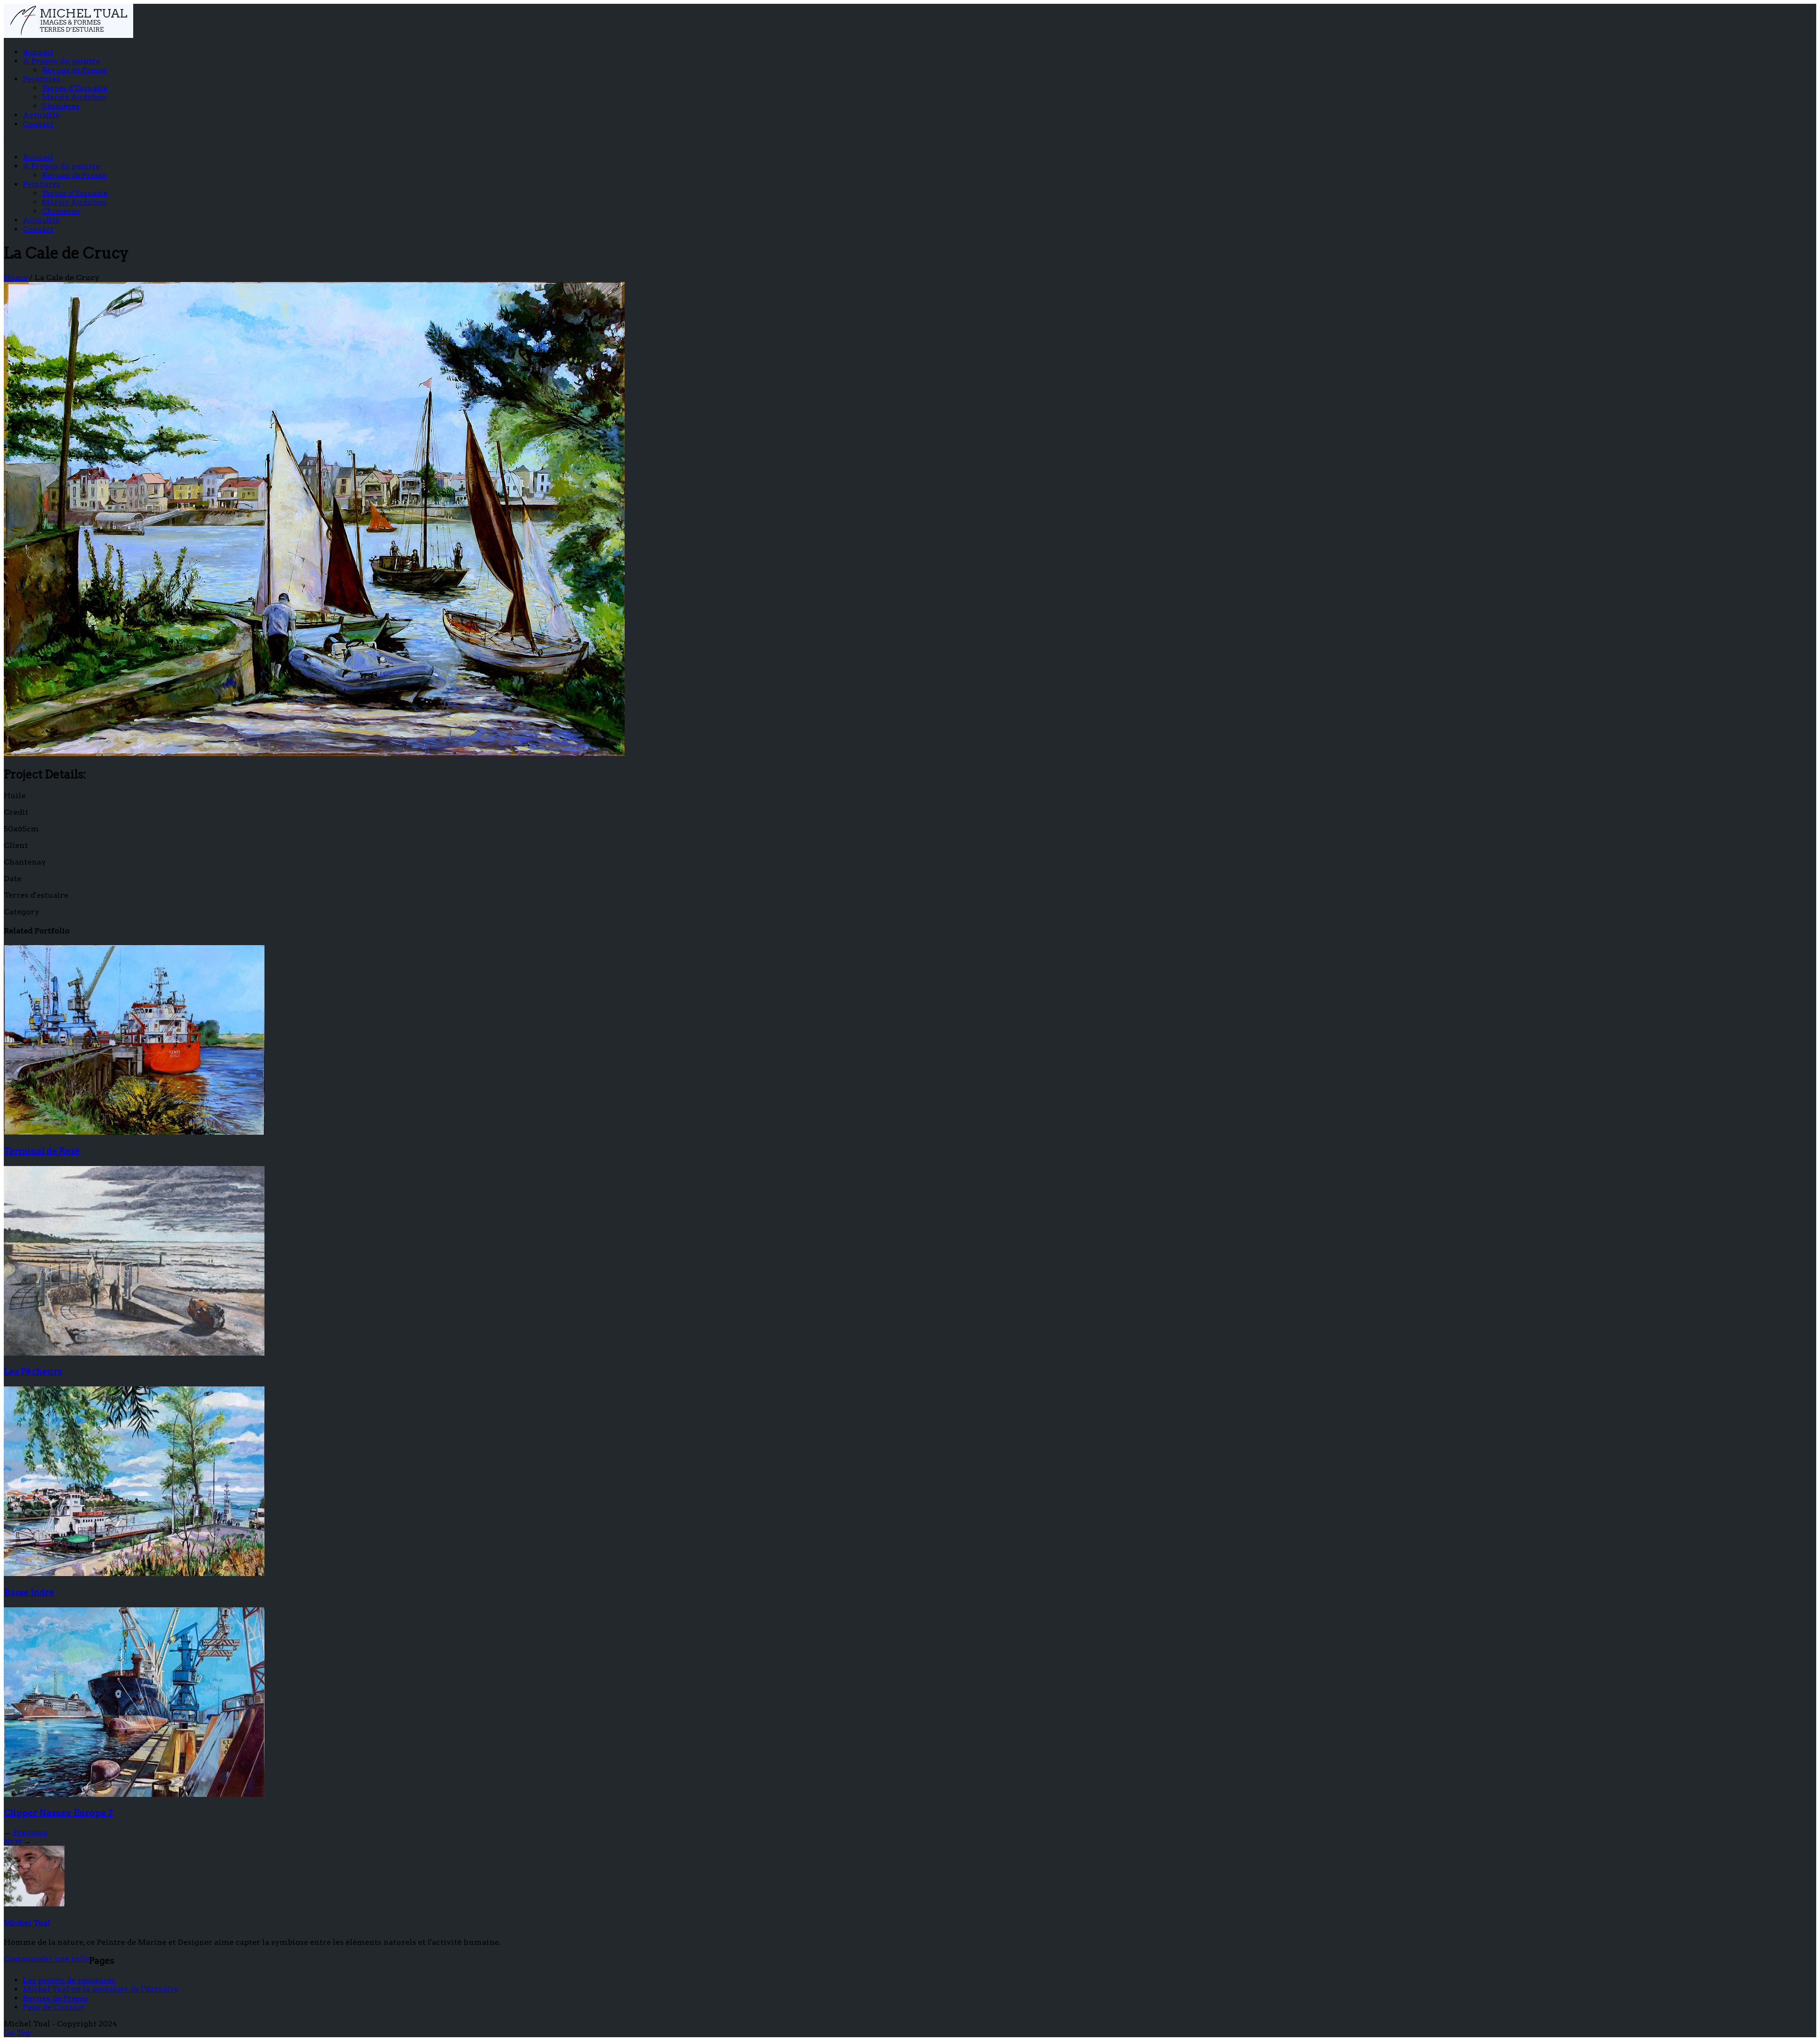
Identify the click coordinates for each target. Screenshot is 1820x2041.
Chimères (61, 106)
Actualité (41, 115)
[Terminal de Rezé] (134, 1132)
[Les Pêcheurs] (134, 1353)
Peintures (41, 79)
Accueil (38, 52)
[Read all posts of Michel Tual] (34, 1904)
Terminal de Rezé (42, 1151)
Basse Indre (29, 1592)
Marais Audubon (74, 97)
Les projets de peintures (69, 1980)
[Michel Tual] (68, 35)
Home (16, 278)
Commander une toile (46, 1959)
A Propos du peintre (61, 61)
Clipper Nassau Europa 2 (58, 1813)
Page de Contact (54, 2007)
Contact (38, 124)
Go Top (17, 2033)
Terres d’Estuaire (75, 88)
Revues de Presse (74, 70)
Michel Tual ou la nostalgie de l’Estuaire (100, 1989)
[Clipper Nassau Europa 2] (134, 1794)
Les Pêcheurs (33, 1371)
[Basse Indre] (134, 1573)
